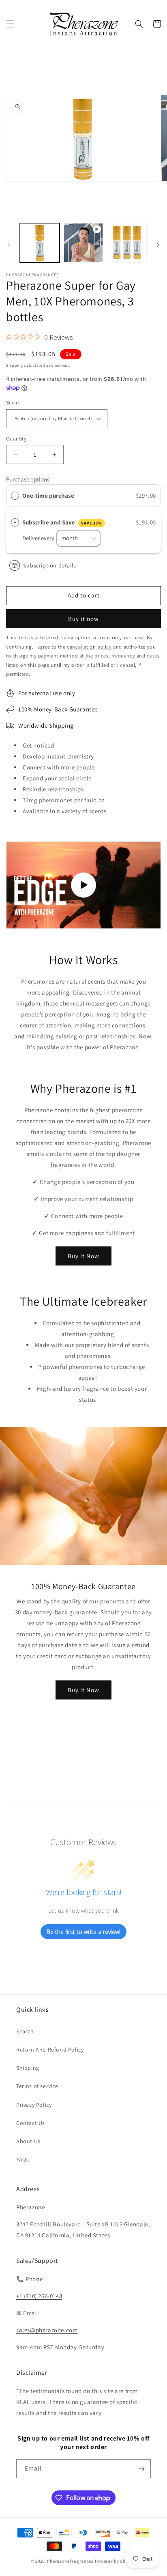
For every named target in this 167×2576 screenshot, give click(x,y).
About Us (28, 2141)
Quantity (16, 439)
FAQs (22, 2159)
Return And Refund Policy (50, 2050)
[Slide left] (9, 245)
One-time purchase (48, 495)
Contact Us (31, 2123)
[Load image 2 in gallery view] (127, 243)
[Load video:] (83, 885)
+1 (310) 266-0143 (39, 2296)
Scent (13, 403)
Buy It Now (83, 1256)
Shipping (15, 365)
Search (25, 2031)
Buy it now (83, 619)
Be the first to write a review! (83, 1932)
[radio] (15, 496)
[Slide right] (158, 245)
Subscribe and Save (62, 522)
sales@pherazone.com (47, 2330)
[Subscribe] (141, 2469)
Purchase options (28, 479)
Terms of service (37, 2086)
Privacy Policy (34, 2105)
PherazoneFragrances (70, 2561)
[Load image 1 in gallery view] (40, 243)
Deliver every (39, 538)
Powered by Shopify (116, 2561)
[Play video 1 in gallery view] (83, 243)
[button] (10, 24)
